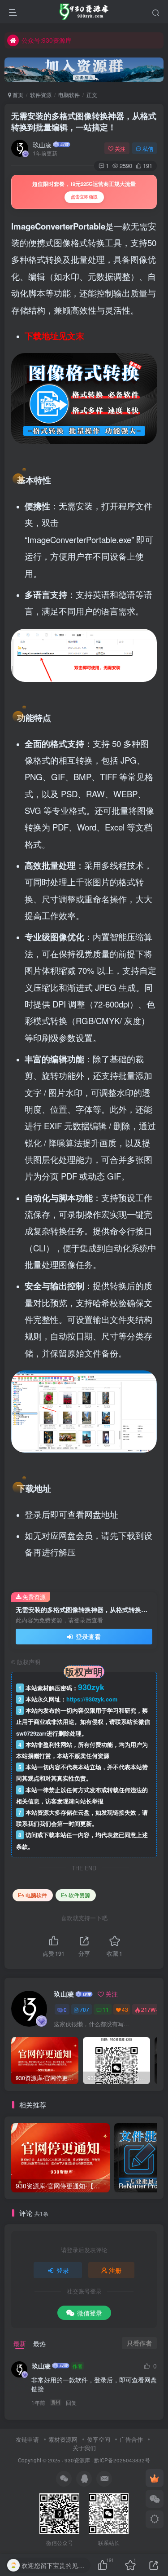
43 (125, 2009)
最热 (39, 2343)
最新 (20, 2343)
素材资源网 (63, 2439)
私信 (148, 148)
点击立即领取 (84, 197)
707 (84, 2009)
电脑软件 (69, 95)
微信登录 (90, 2313)
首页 (17, 95)
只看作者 (139, 2343)
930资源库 (77, 2460)
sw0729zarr (31, 1733)
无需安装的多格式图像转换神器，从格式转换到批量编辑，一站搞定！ (84, 122)
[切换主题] (155, 2519)
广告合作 (131, 2439)
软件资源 (41, 95)
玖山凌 (42, 145)
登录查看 (87, 1636)
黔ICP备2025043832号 (122, 2460)
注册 (115, 2270)
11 (106, 2009)
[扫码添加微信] (155, 2499)
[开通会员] (155, 2478)
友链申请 (27, 2439)
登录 (63, 2270)
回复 (71, 2402)
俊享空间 (99, 2439)
